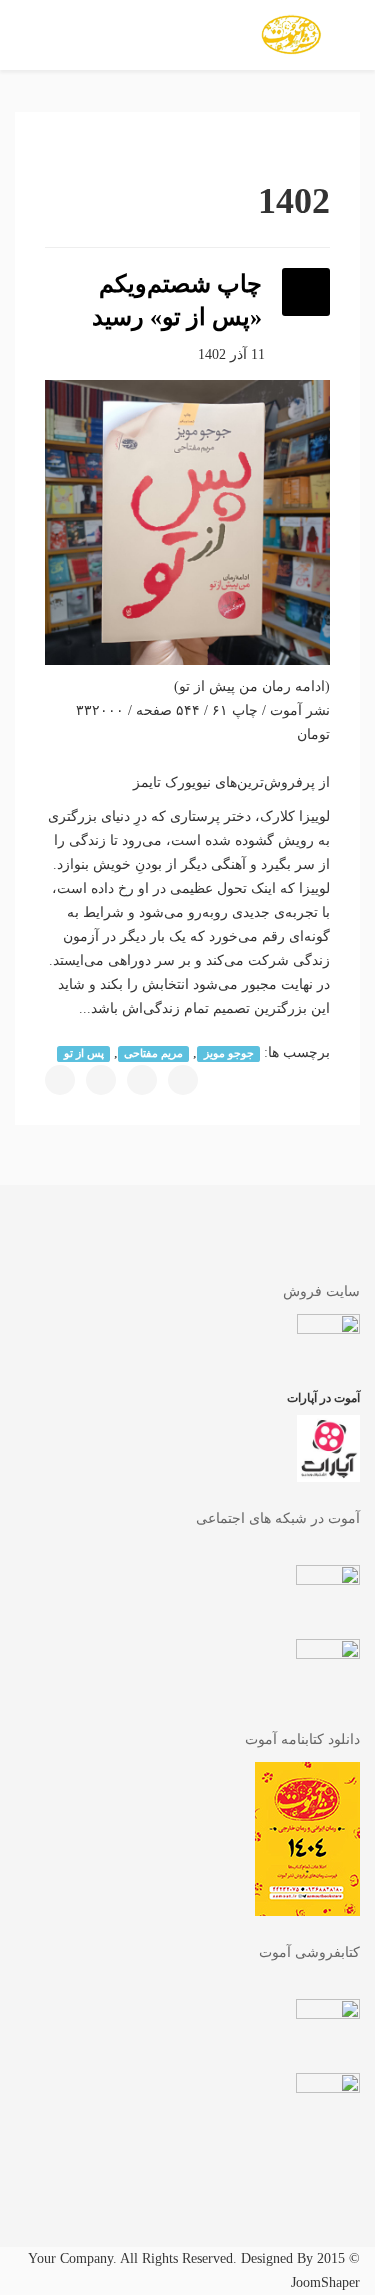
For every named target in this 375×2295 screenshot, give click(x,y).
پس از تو (84, 1053)
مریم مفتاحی (153, 1053)
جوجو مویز (229, 1053)
